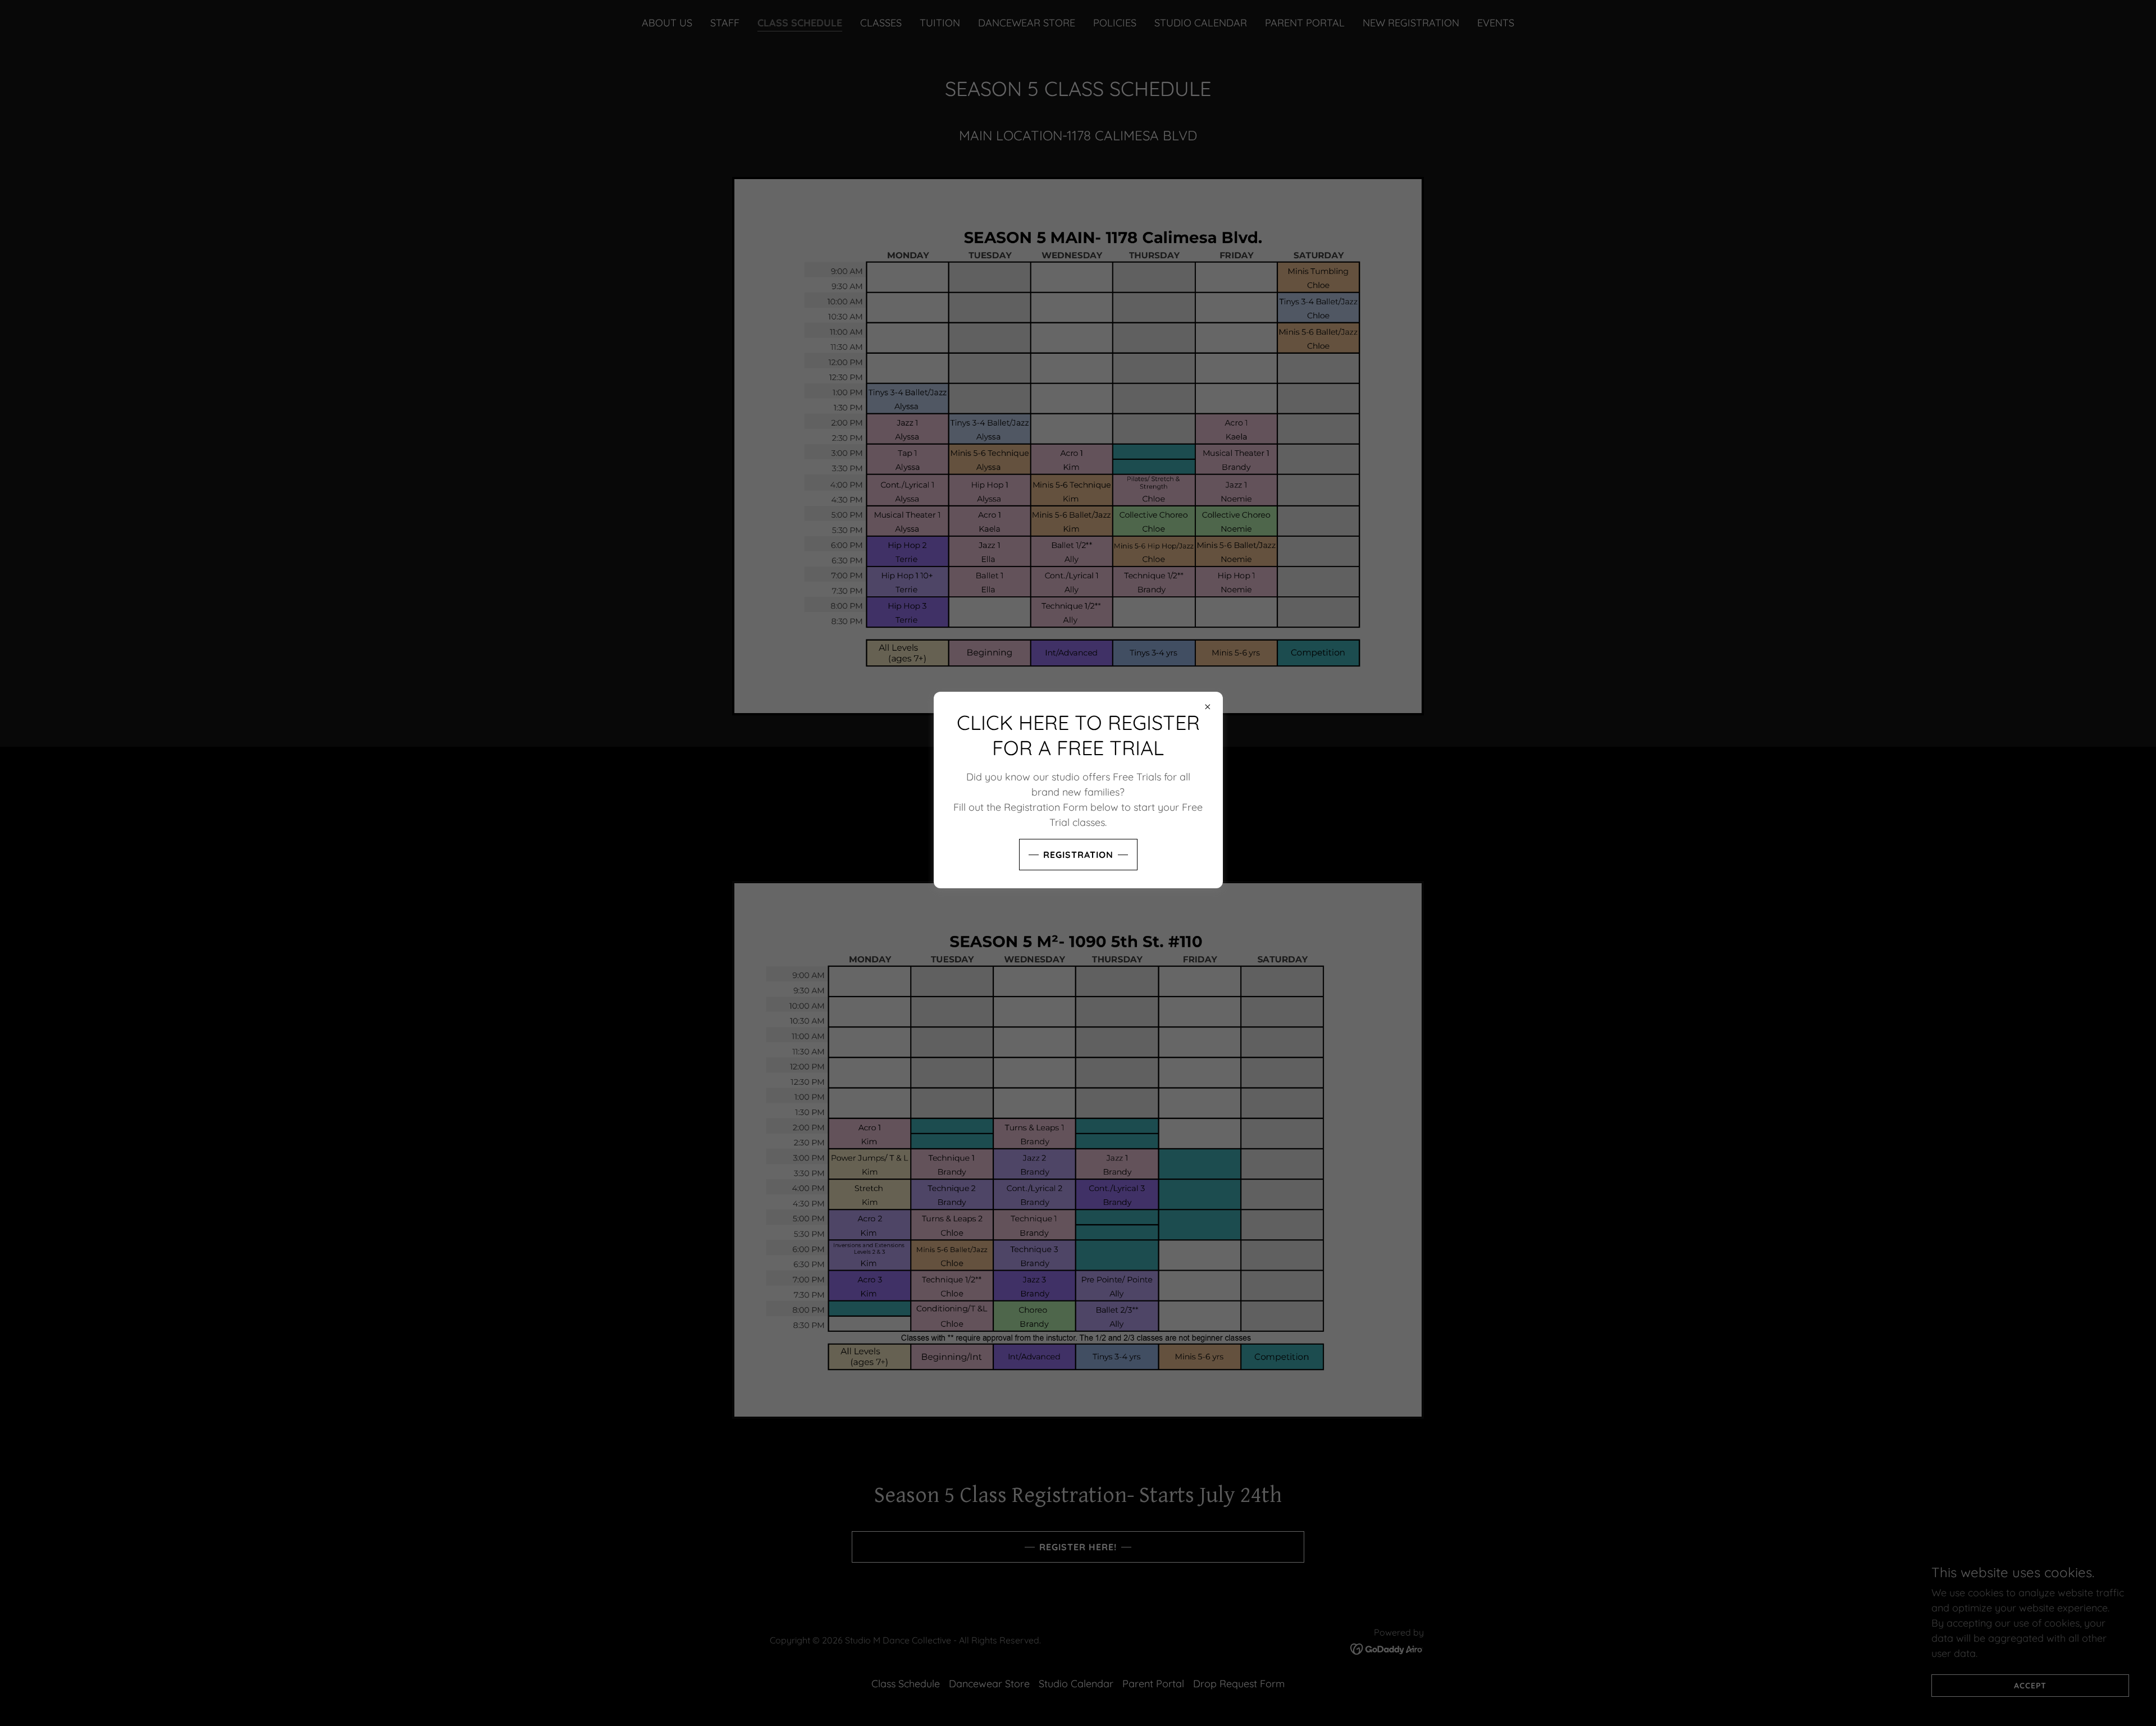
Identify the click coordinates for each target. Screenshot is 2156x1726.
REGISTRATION (1078, 855)
